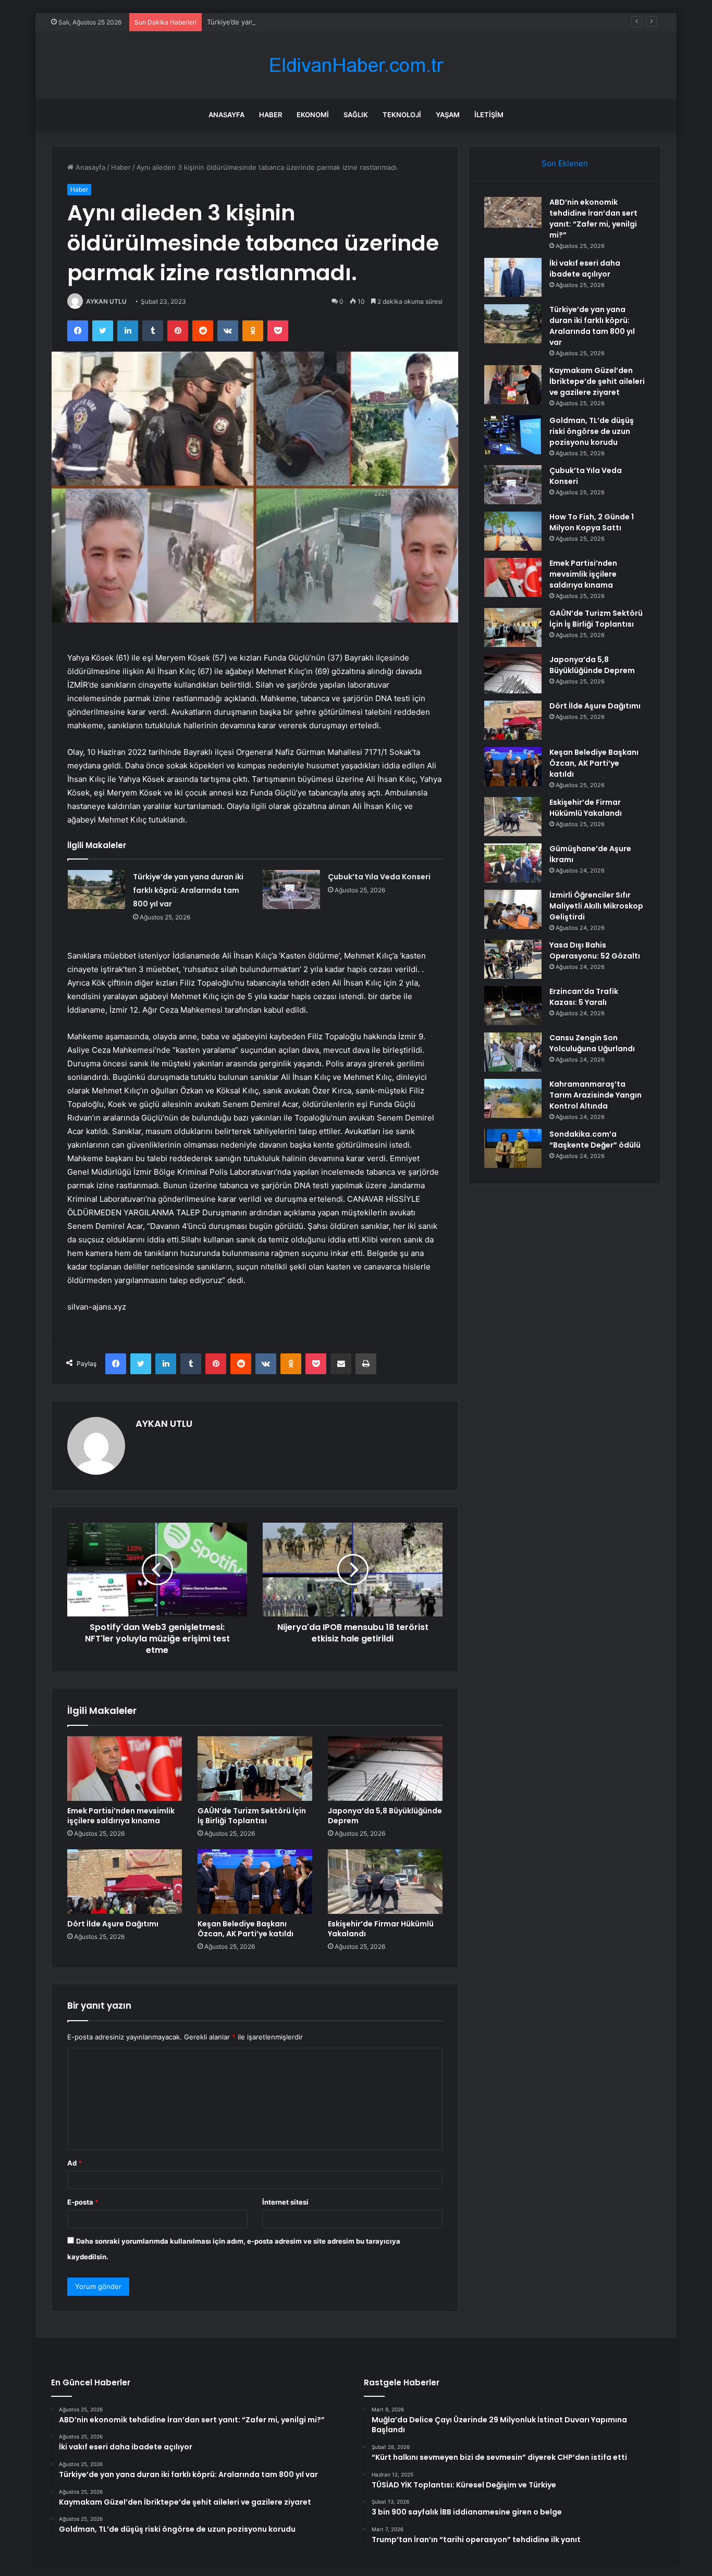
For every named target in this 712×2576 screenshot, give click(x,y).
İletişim (489, 115)
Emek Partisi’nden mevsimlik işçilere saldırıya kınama (121, 1816)
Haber (271, 115)
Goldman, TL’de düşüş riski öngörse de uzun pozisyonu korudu (592, 431)
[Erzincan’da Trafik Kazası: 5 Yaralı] (513, 1006)
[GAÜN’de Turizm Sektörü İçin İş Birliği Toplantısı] (255, 1769)
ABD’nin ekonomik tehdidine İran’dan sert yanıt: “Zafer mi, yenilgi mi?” (593, 219)
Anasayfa (226, 115)
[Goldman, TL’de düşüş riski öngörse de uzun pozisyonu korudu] (513, 435)
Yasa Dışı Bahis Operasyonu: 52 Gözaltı (595, 950)
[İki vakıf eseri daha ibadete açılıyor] (513, 277)
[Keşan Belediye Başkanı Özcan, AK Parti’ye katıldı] (255, 1882)
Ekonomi (313, 115)
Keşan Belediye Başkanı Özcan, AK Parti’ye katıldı (245, 1929)
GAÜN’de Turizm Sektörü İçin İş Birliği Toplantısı (252, 1816)
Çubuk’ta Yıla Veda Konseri (379, 877)
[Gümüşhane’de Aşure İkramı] (513, 863)
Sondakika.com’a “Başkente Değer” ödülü (595, 1140)
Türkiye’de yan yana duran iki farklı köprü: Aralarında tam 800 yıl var (316, 22)
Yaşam (448, 115)
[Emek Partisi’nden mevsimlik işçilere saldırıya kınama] (125, 1769)
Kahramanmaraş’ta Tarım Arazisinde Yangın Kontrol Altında (596, 1095)
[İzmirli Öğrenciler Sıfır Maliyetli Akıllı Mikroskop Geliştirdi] (513, 909)
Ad (75, 2163)
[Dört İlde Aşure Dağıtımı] (125, 1882)
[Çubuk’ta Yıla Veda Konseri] (291, 889)
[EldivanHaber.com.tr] (356, 65)
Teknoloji (402, 115)
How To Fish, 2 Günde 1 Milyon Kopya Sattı (592, 522)
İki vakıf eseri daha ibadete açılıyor (585, 269)
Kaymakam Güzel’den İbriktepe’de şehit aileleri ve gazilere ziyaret (597, 381)
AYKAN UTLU (106, 301)
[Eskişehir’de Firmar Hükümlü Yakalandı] (385, 1882)
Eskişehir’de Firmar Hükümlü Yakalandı (381, 1929)
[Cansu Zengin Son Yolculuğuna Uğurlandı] (513, 1052)
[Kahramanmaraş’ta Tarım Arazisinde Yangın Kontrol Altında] (513, 1098)
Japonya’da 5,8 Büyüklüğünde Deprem (385, 1816)
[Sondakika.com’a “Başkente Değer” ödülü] (513, 1148)
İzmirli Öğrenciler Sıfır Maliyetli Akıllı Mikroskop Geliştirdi (596, 906)
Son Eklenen (565, 163)
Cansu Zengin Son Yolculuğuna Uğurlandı (592, 1043)
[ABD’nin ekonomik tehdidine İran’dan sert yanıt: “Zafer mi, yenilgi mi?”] (513, 212)
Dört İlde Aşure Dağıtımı (113, 1924)
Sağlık (356, 115)
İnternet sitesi (285, 2202)
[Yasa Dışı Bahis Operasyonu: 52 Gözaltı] (513, 959)
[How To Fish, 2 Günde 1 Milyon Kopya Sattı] (513, 531)
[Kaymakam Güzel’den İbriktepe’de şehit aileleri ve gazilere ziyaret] (513, 385)
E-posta (83, 2202)
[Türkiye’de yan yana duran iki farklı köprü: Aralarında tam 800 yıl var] (96, 889)
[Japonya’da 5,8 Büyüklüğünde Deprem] (385, 1769)
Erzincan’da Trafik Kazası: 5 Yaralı (584, 997)
